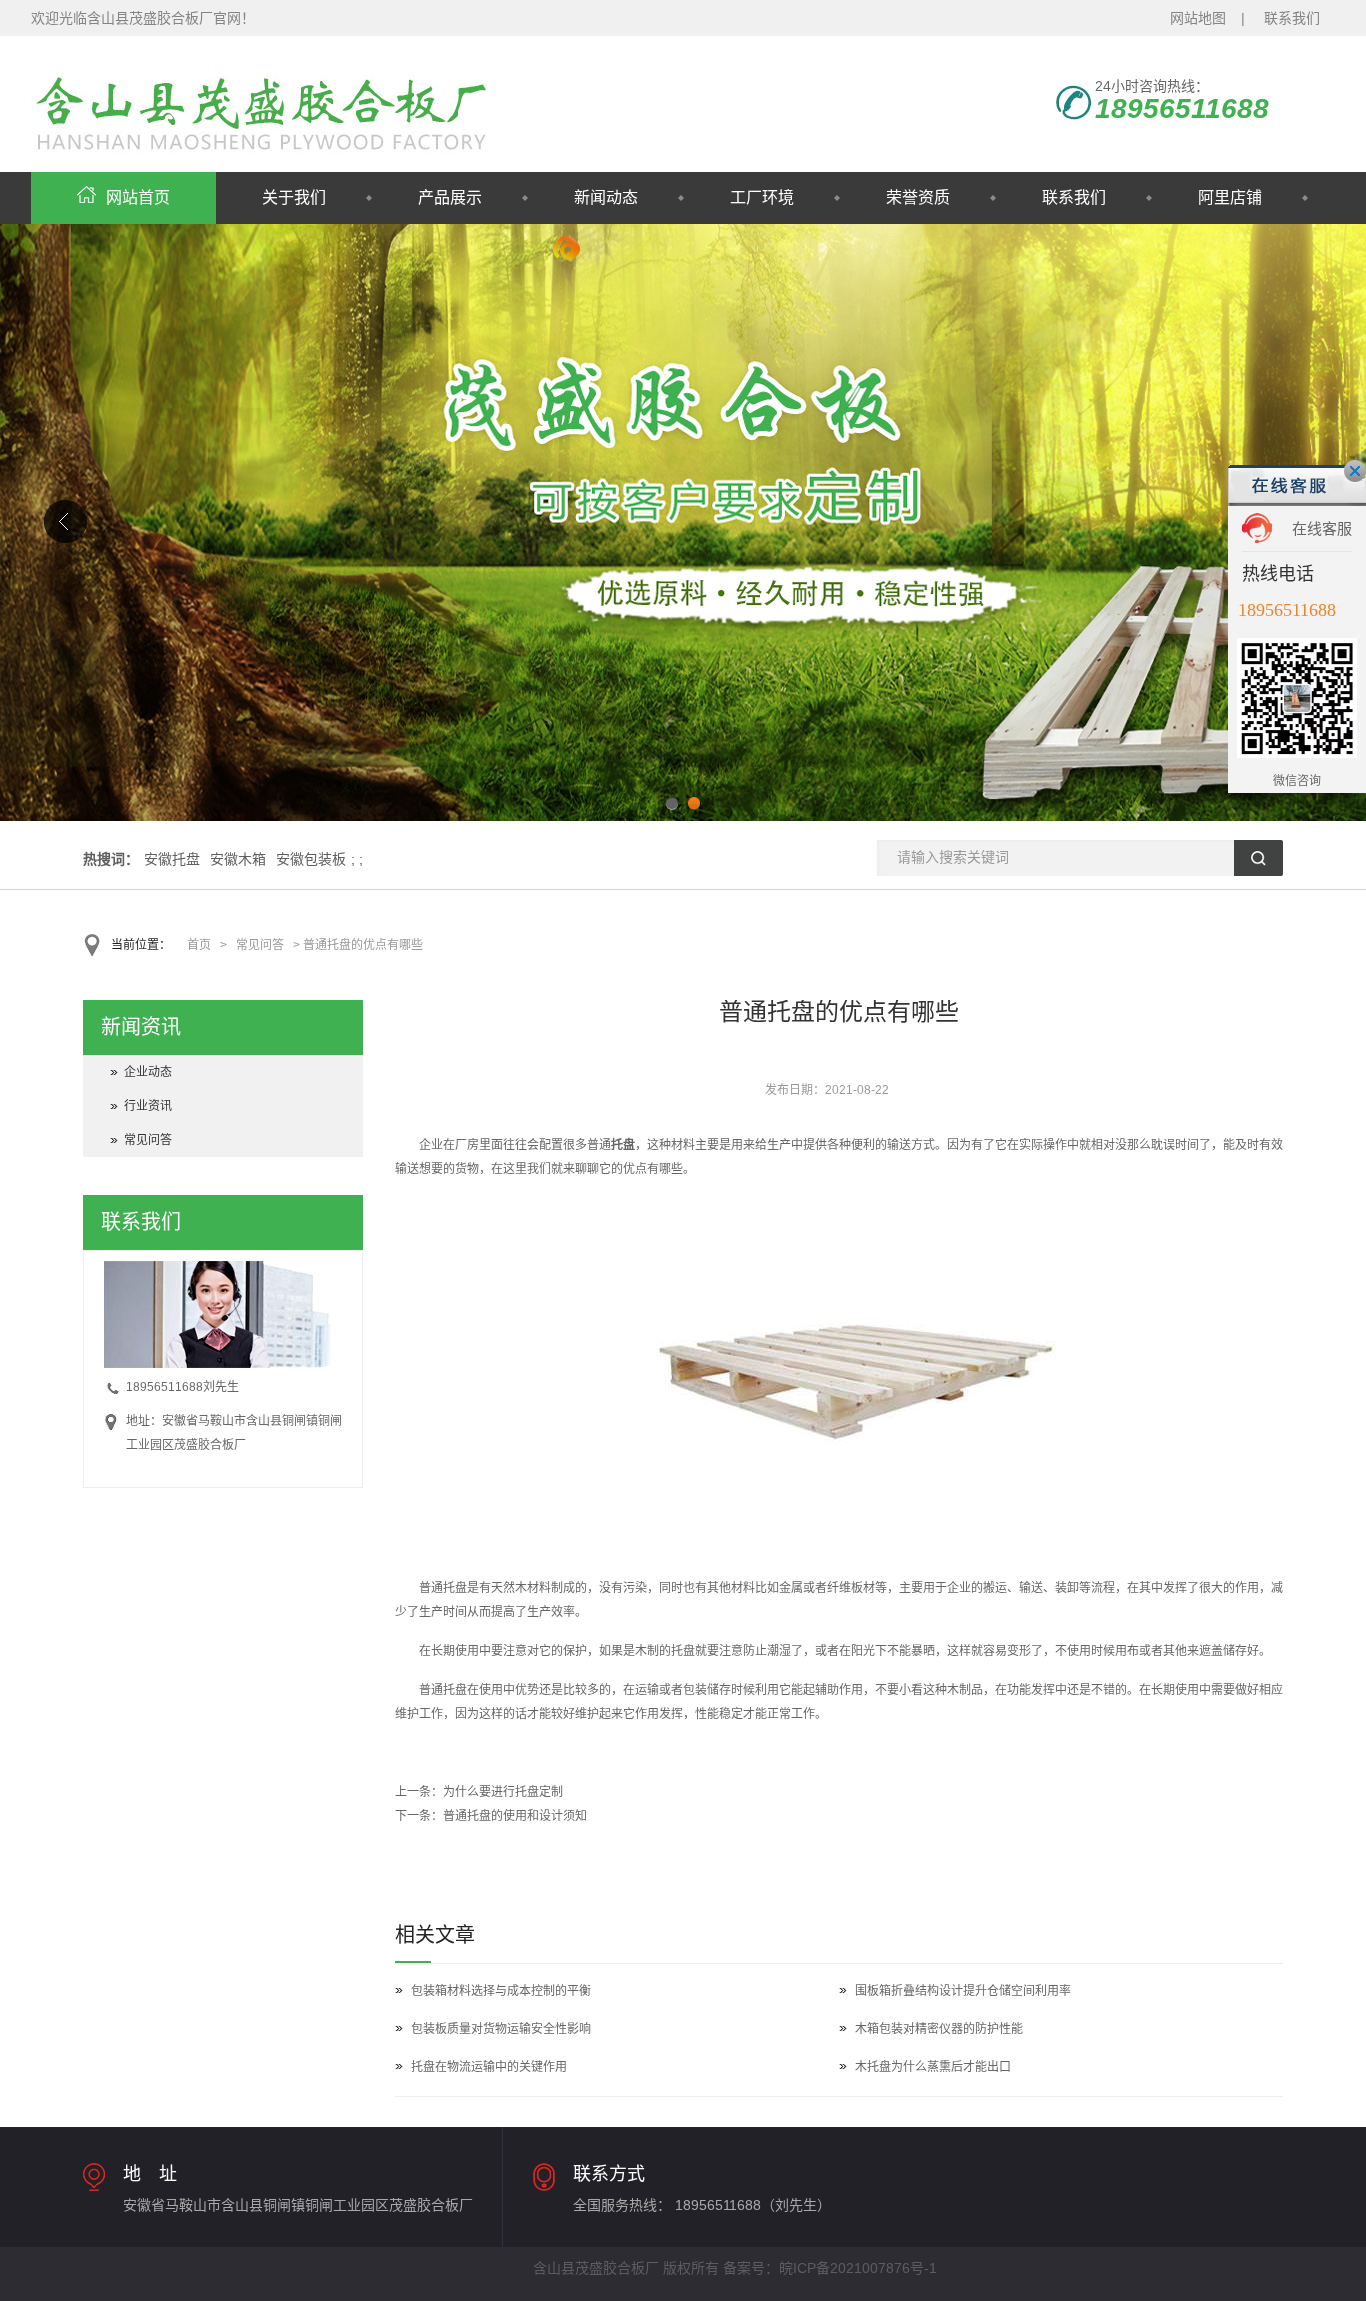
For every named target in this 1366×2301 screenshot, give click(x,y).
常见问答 (260, 945)
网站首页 (138, 197)
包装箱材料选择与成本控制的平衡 (501, 1991)
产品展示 (450, 197)
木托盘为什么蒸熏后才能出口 (933, 2067)
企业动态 (148, 1072)
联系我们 (1292, 18)
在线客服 (1322, 528)
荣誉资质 (918, 197)
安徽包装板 (311, 859)
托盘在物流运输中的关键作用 (489, 2067)
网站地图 (1198, 18)
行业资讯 (148, 1106)
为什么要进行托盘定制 (503, 1792)
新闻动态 (606, 197)
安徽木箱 (238, 859)
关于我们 (294, 197)
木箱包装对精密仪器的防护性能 (939, 2029)
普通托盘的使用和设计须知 (515, 1816)
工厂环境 (762, 197)
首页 (199, 945)
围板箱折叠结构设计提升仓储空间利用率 (963, 1991)
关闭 (1355, 471)
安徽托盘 (172, 859)
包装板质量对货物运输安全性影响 (501, 2029)
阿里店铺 (1230, 197)
